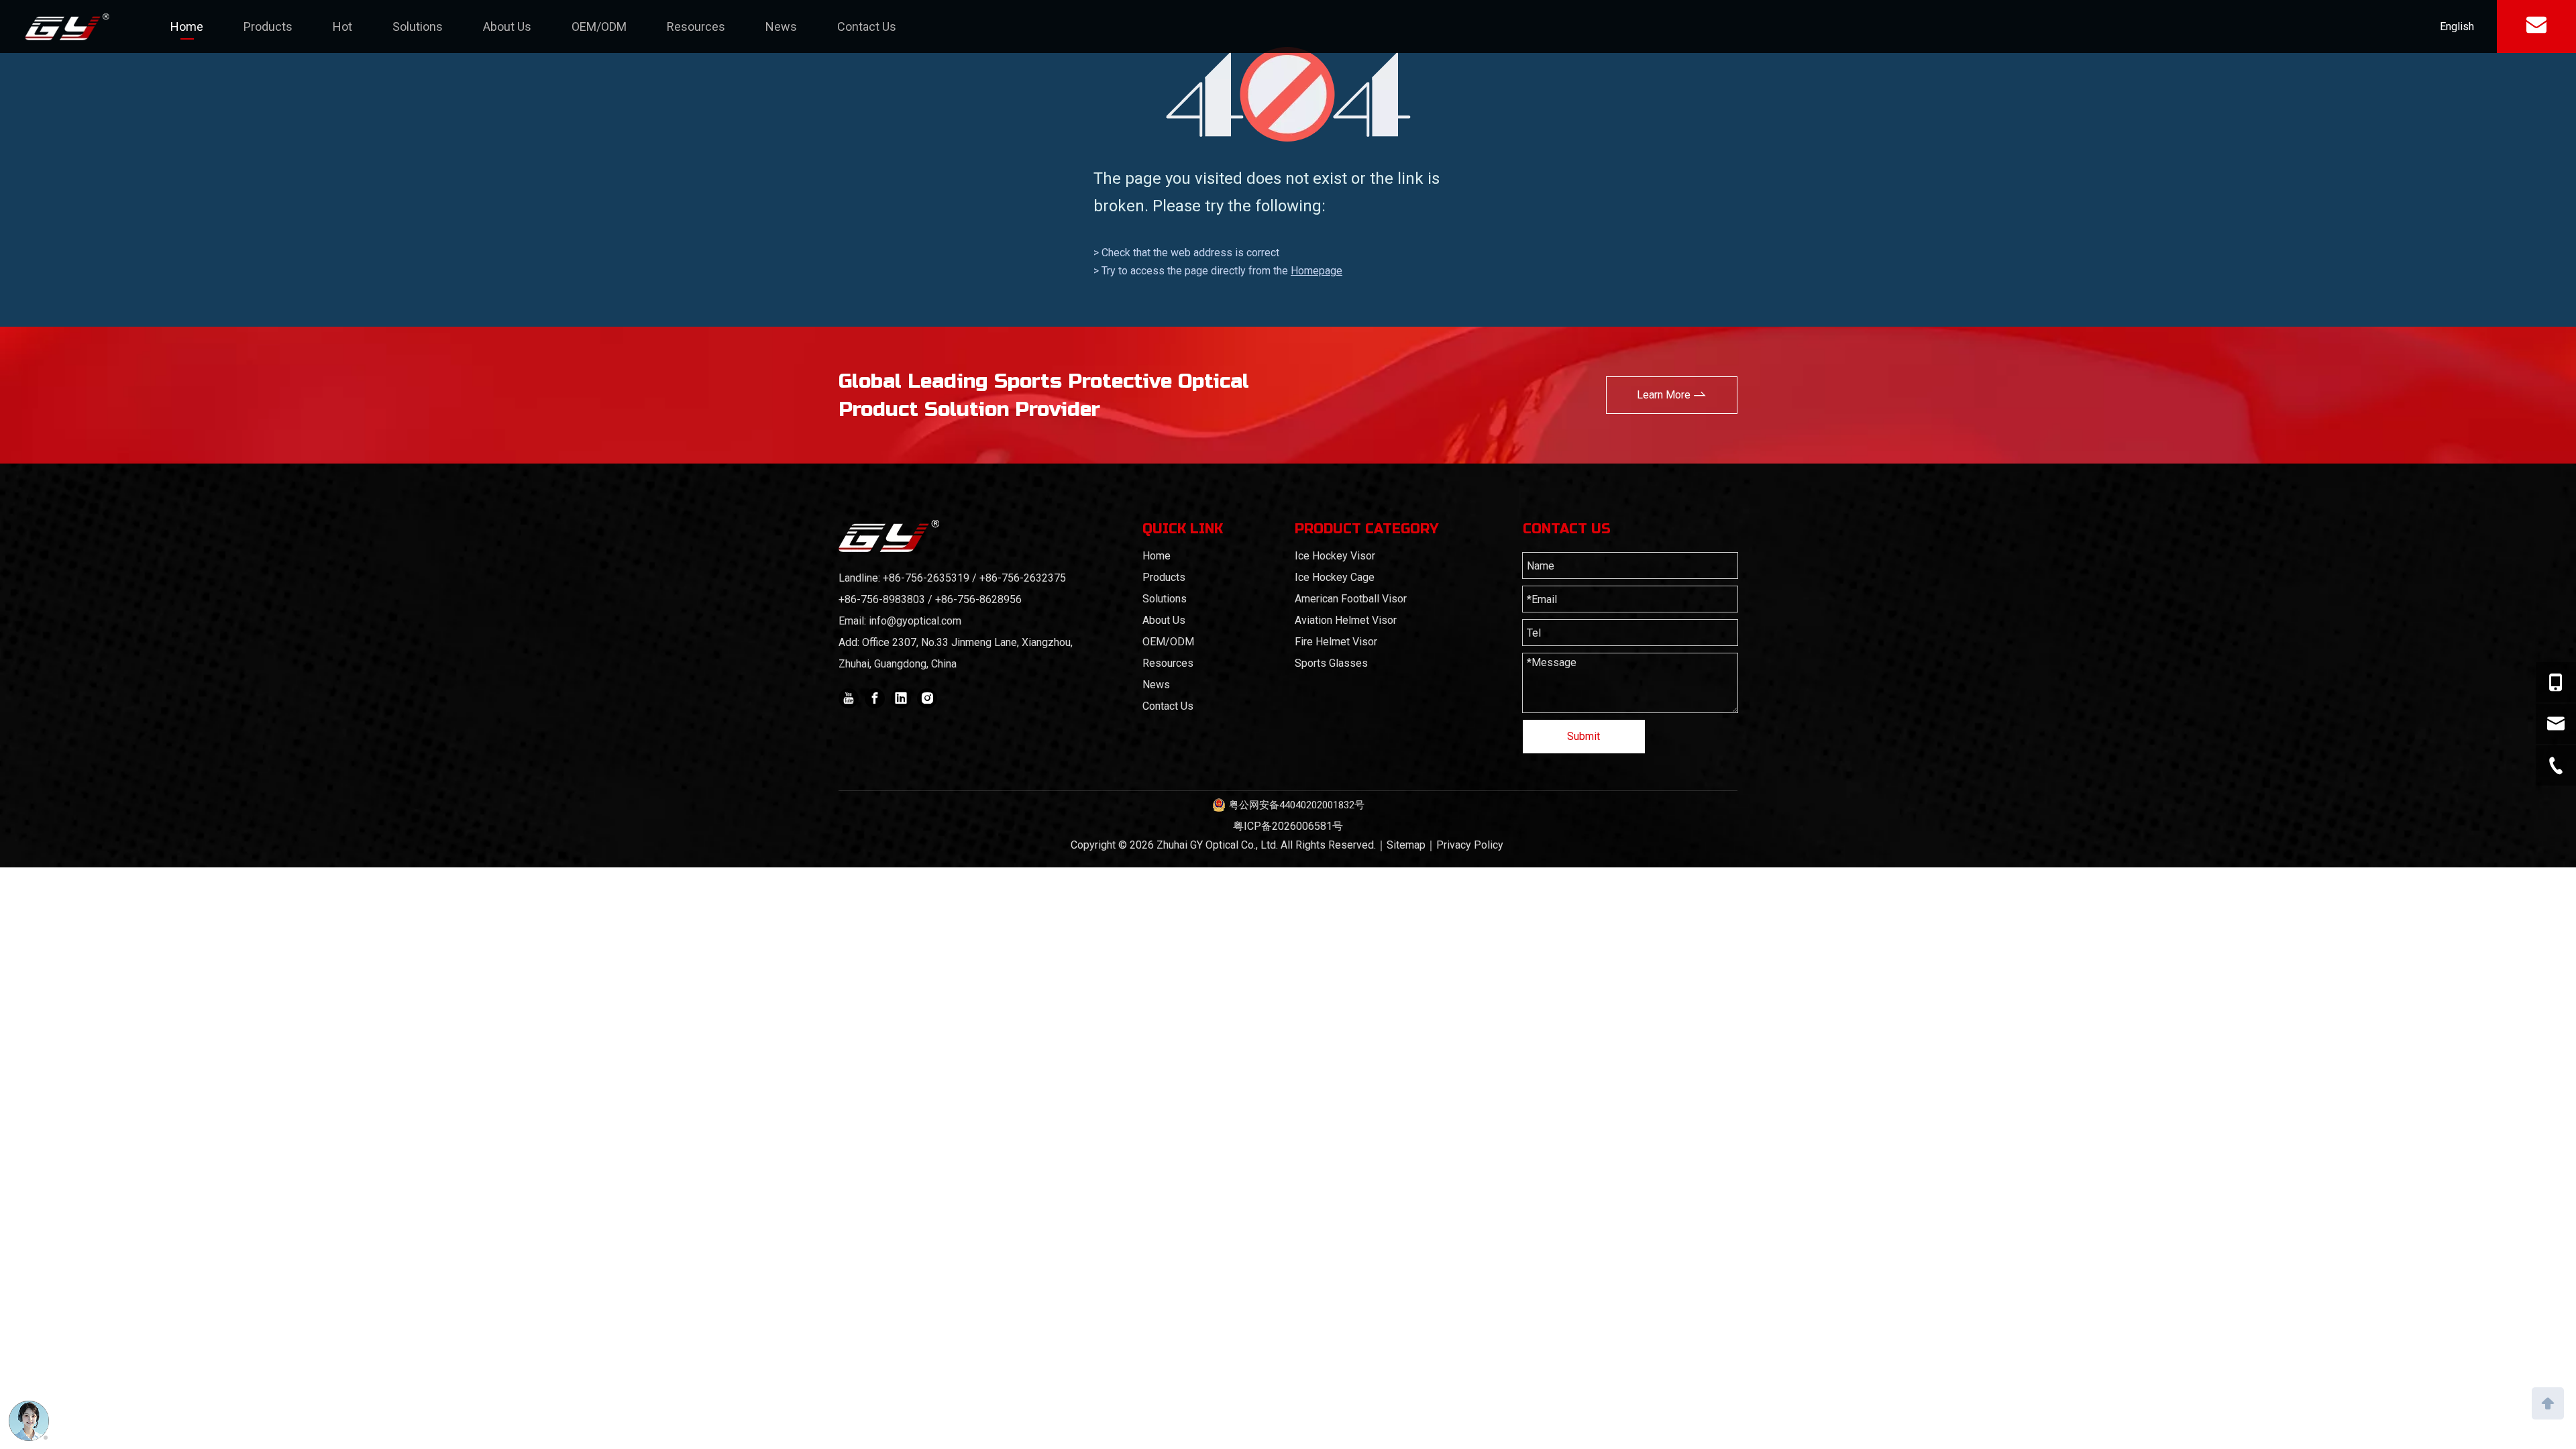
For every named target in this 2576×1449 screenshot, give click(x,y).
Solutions (418, 26)
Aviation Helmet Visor (1346, 620)
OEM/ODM (599, 26)
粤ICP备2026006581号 (1288, 826)
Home (187, 26)
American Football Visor (1351, 599)
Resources (696, 26)
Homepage (1317, 271)
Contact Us (867, 26)
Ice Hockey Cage (1335, 577)
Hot (342, 26)
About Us (507, 26)
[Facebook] (875, 698)
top (2548, 1402)
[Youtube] (849, 698)
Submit (1584, 736)
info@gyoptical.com (915, 621)
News (781, 26)
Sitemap (1406, 845)
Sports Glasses (1331, 663)
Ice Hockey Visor (1335, 556)
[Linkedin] (901, 698)
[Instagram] (927, 698)
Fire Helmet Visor (1336, 642)
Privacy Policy (1470, 845)
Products (268, 26)
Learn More (1665, 395)
